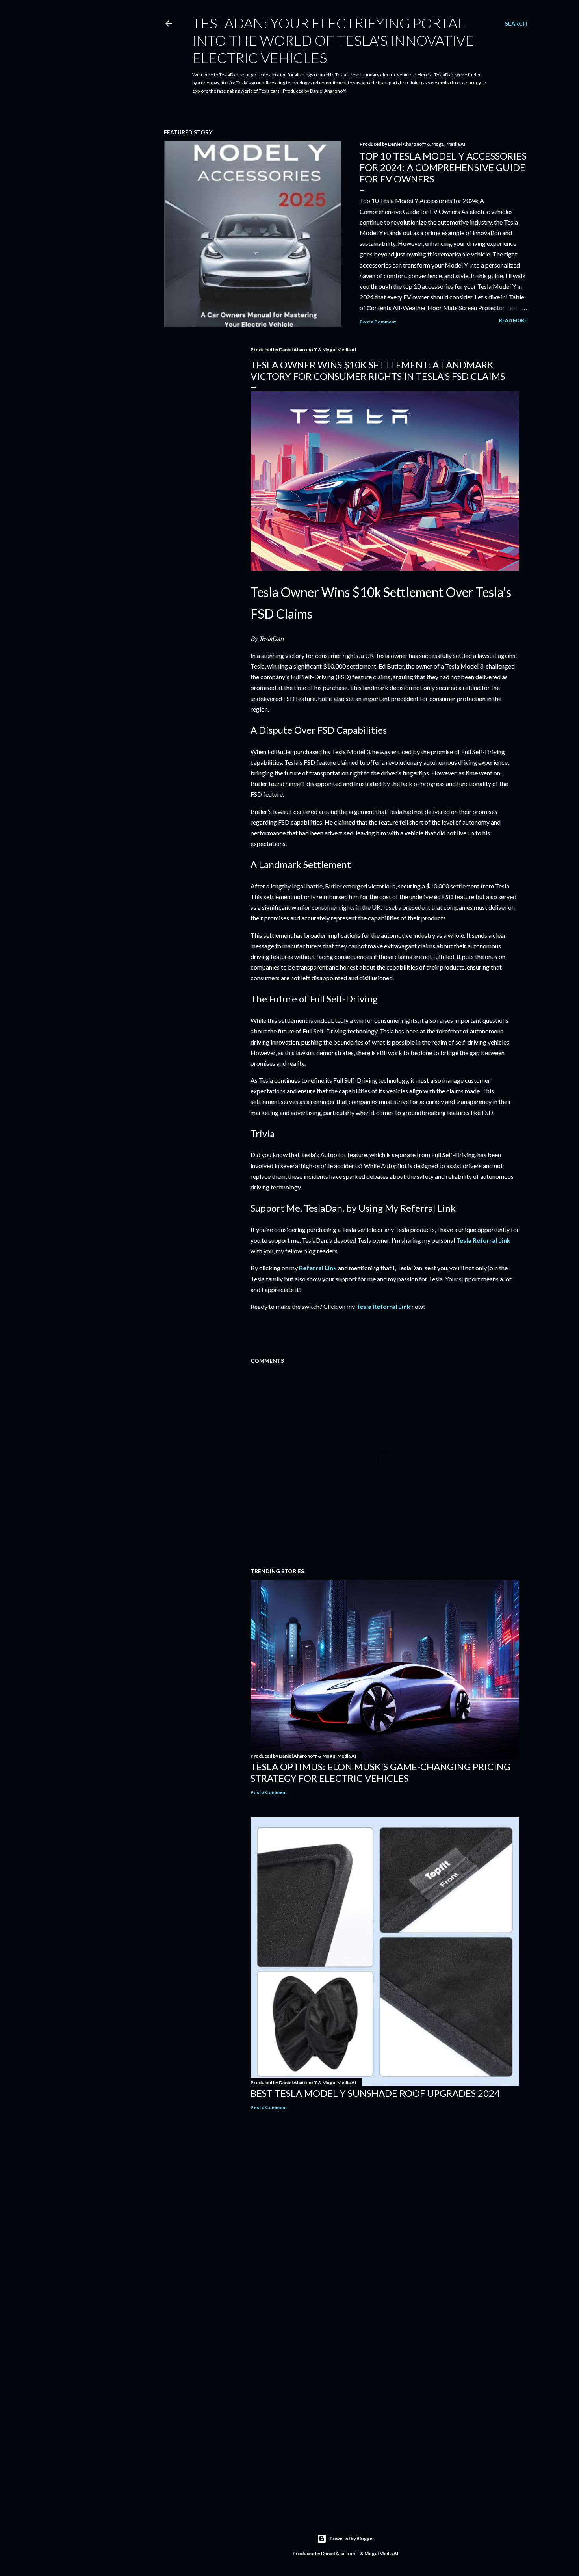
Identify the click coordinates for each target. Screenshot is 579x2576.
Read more (513, 320)
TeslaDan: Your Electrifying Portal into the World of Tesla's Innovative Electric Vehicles (333, 40)
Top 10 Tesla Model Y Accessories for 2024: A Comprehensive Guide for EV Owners (443, 167)
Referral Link (318, 1268)
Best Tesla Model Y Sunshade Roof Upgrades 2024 (375, 2093)
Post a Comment (378, 322)
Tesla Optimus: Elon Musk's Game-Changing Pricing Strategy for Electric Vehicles (380, 1772)
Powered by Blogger (352, 2538)
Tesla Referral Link (483, 1240)
